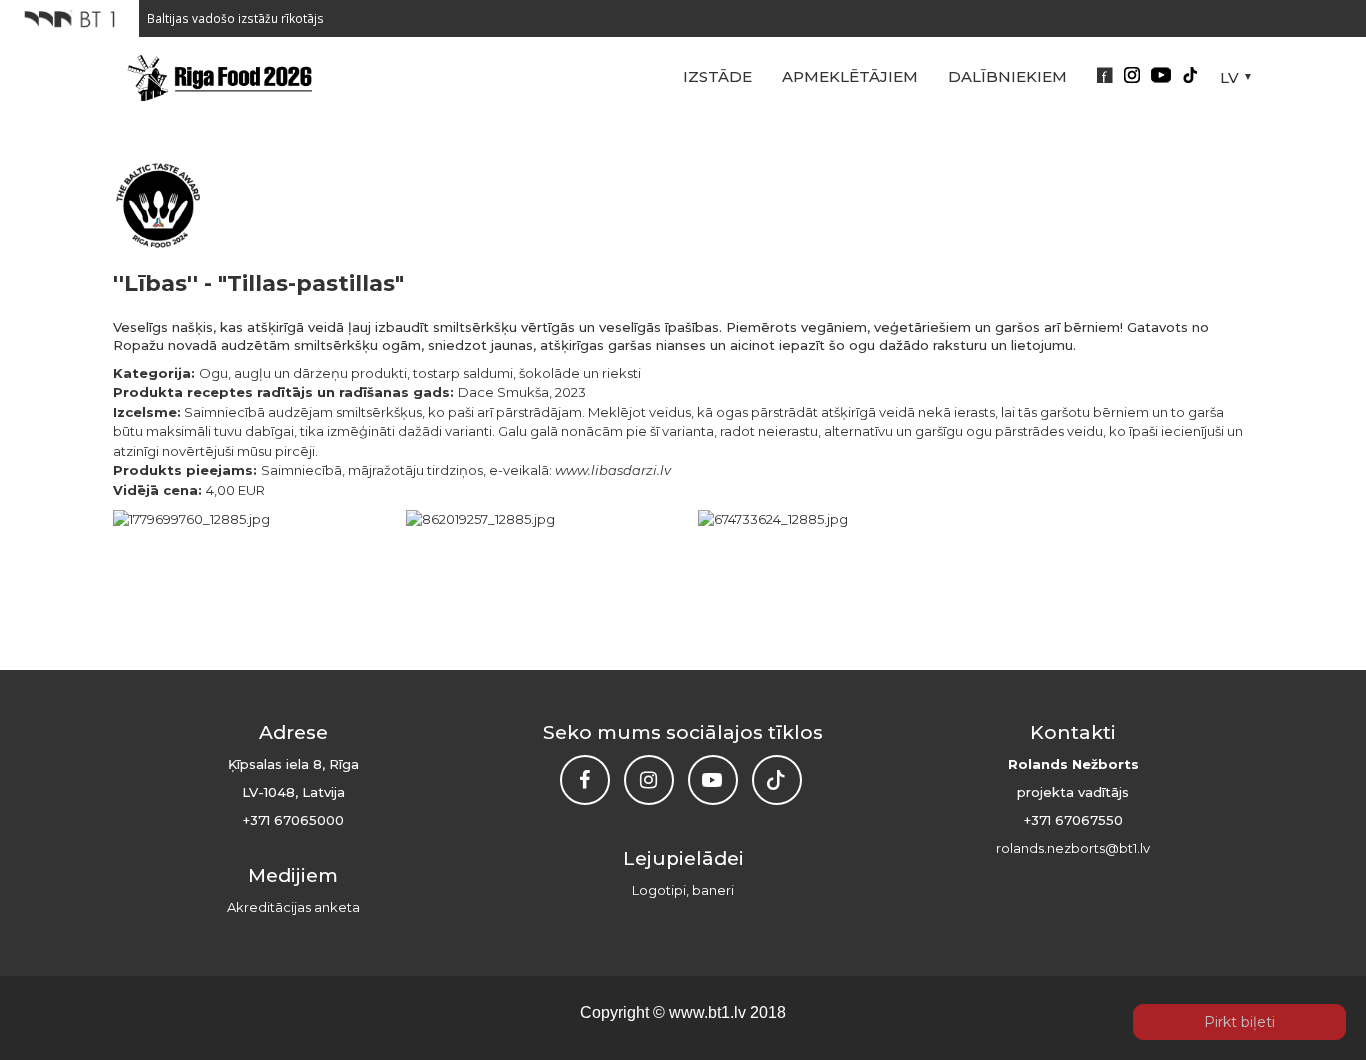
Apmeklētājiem (850, 76)
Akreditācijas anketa (293, 907)
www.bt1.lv (707, 1012)
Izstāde (717, 76)
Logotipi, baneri (683, 890)
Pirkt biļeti (1239, 1022)
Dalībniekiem (1007, 76)
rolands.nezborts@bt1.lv (1073, 848)
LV (1229, 77)
